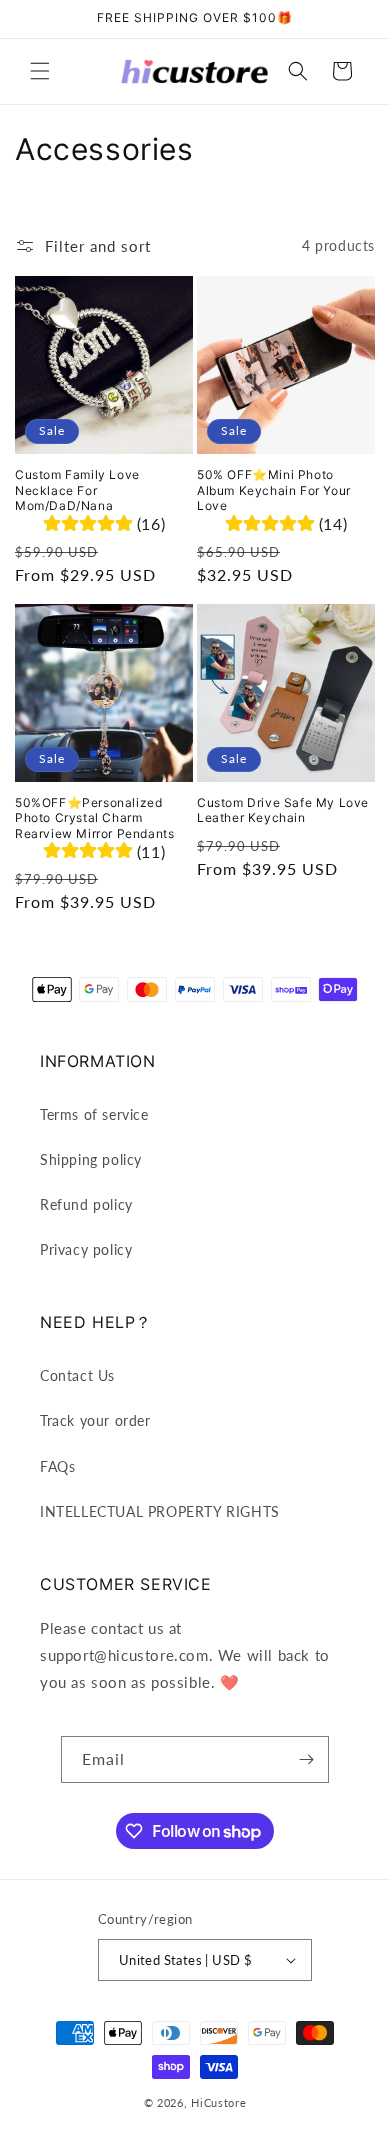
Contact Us (77, 1375)
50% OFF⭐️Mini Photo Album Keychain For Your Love (274, 490)
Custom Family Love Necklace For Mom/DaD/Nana (77, 490)
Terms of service (94, 1114)
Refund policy (86, 1204)
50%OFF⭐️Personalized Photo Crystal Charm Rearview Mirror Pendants (94, 818)
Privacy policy (86, 1249)
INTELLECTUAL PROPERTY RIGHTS (160, 1511)
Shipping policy (91, 1159)
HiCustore (218, 2102)
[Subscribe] (306, 1759)
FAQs (57, 1466)
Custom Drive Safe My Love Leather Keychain (283, 810)
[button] (40, 71)
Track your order (95, 1420)
